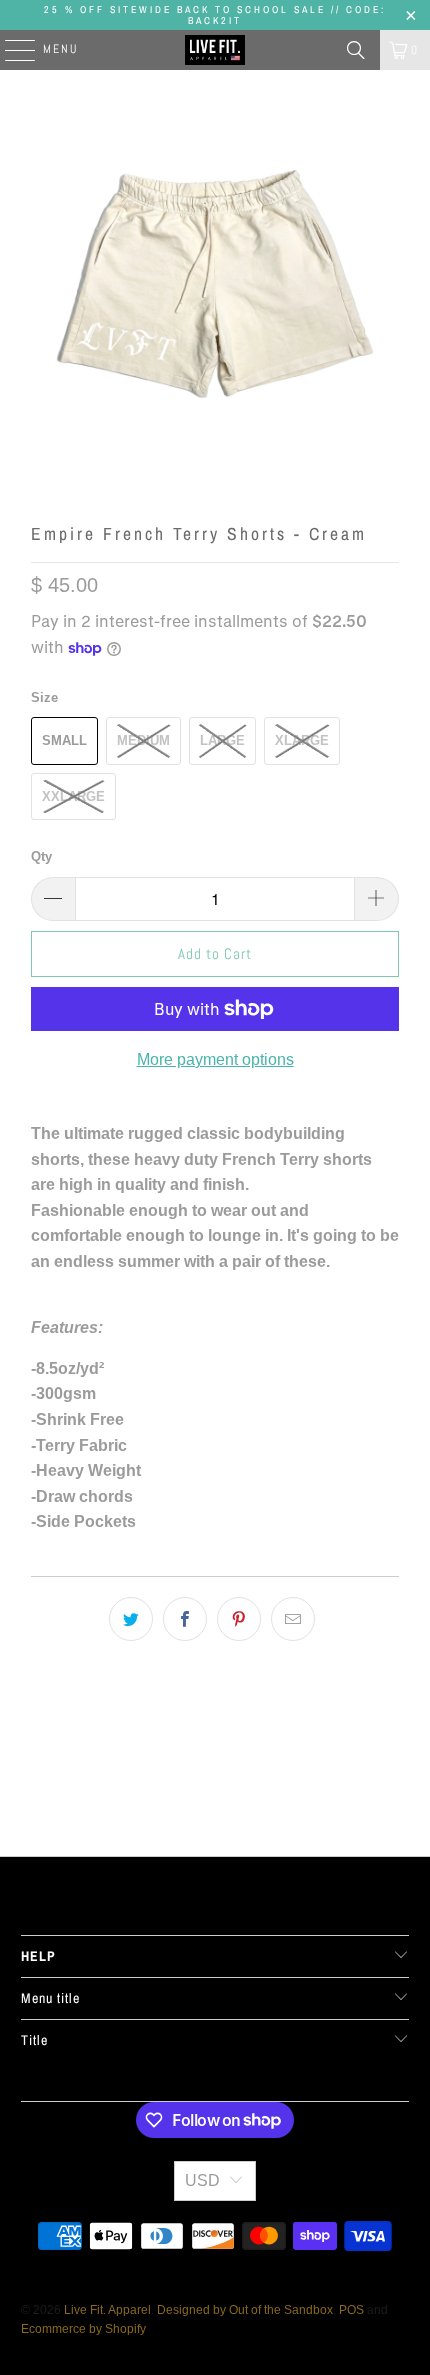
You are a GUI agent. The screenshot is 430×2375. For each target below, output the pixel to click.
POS (351, 2310)
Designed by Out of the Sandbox (245, 2310)
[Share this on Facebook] (185, 1619)
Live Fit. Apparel (107, 2310)
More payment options (215, 1059)
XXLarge (73, 796)
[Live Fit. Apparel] (215, 50)
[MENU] (10, 50)
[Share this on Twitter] (131, 1619)
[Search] (356, 50)
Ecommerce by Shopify (83, 2329)
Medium (143, 740)
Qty (41, 856)
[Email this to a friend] (293, 1619)
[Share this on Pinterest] (239, 1619)
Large (222, 740)
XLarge (302, 740)
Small (64, 740)
